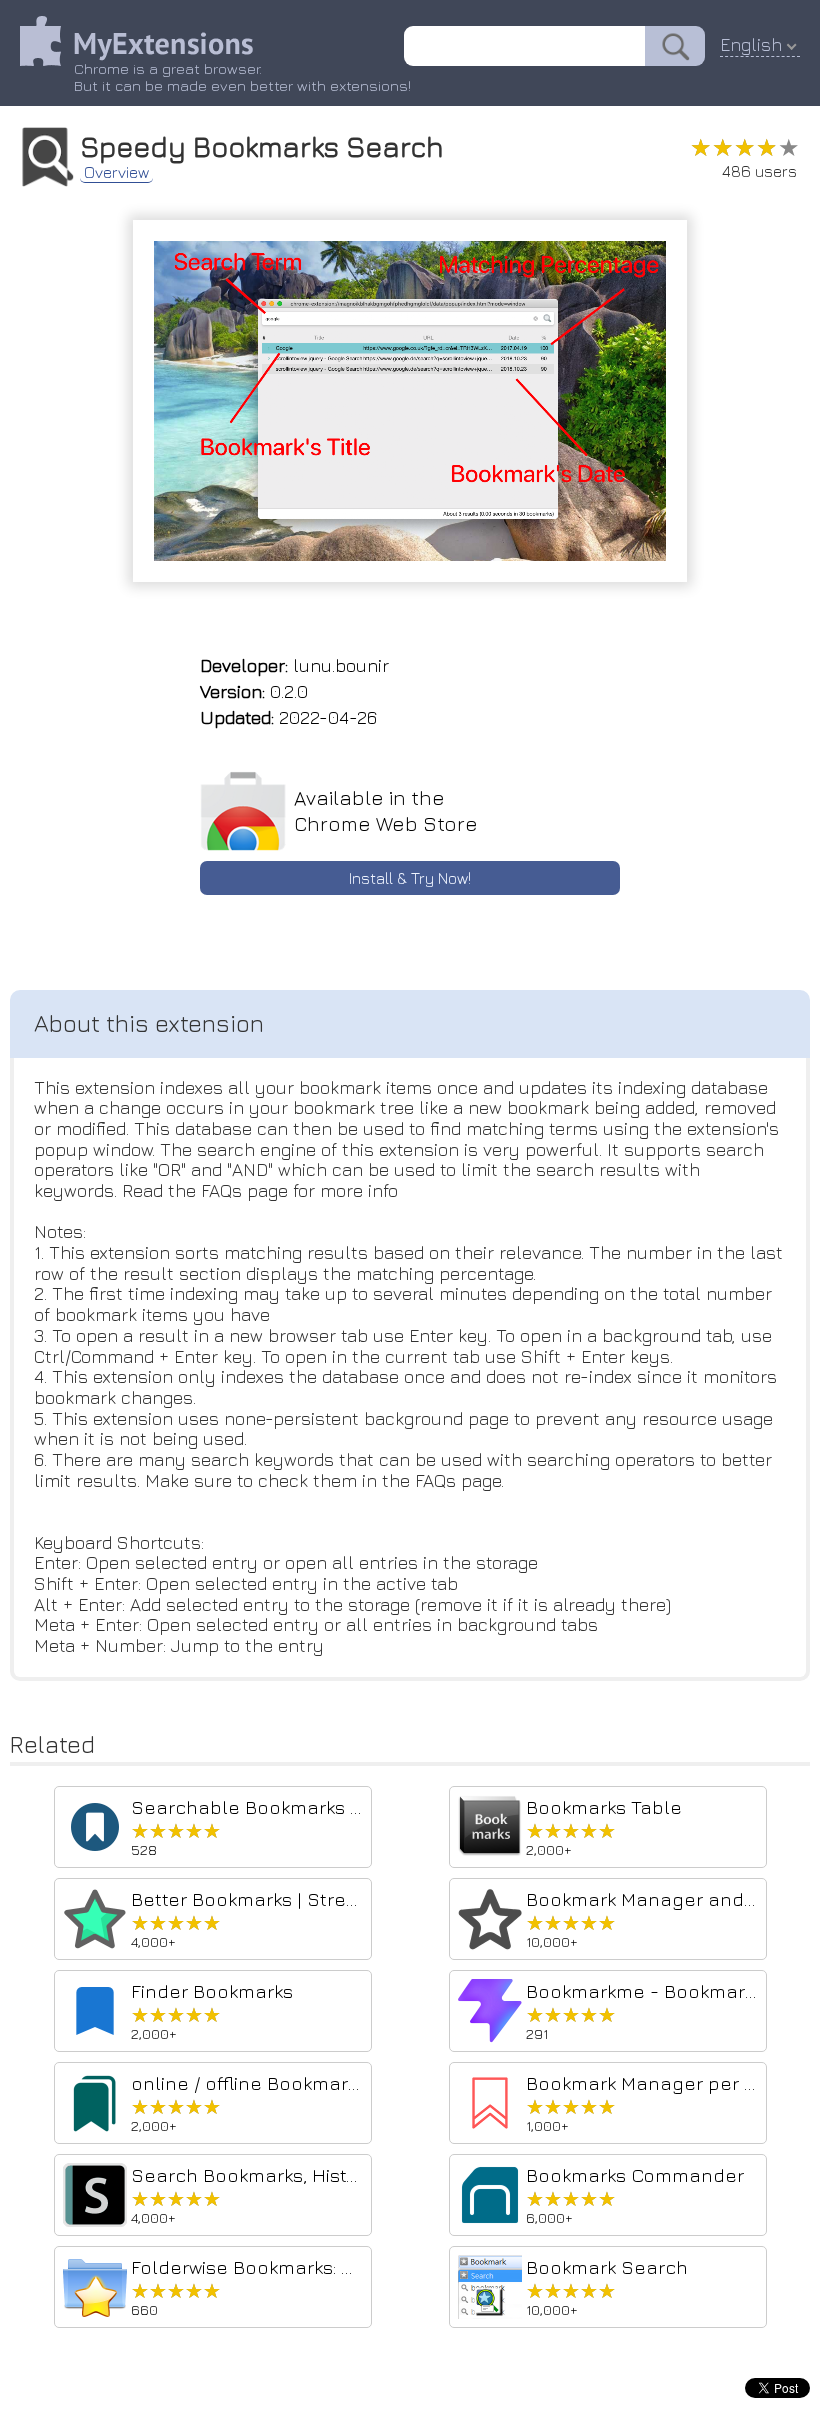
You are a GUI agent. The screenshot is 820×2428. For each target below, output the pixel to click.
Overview (116, 172)
